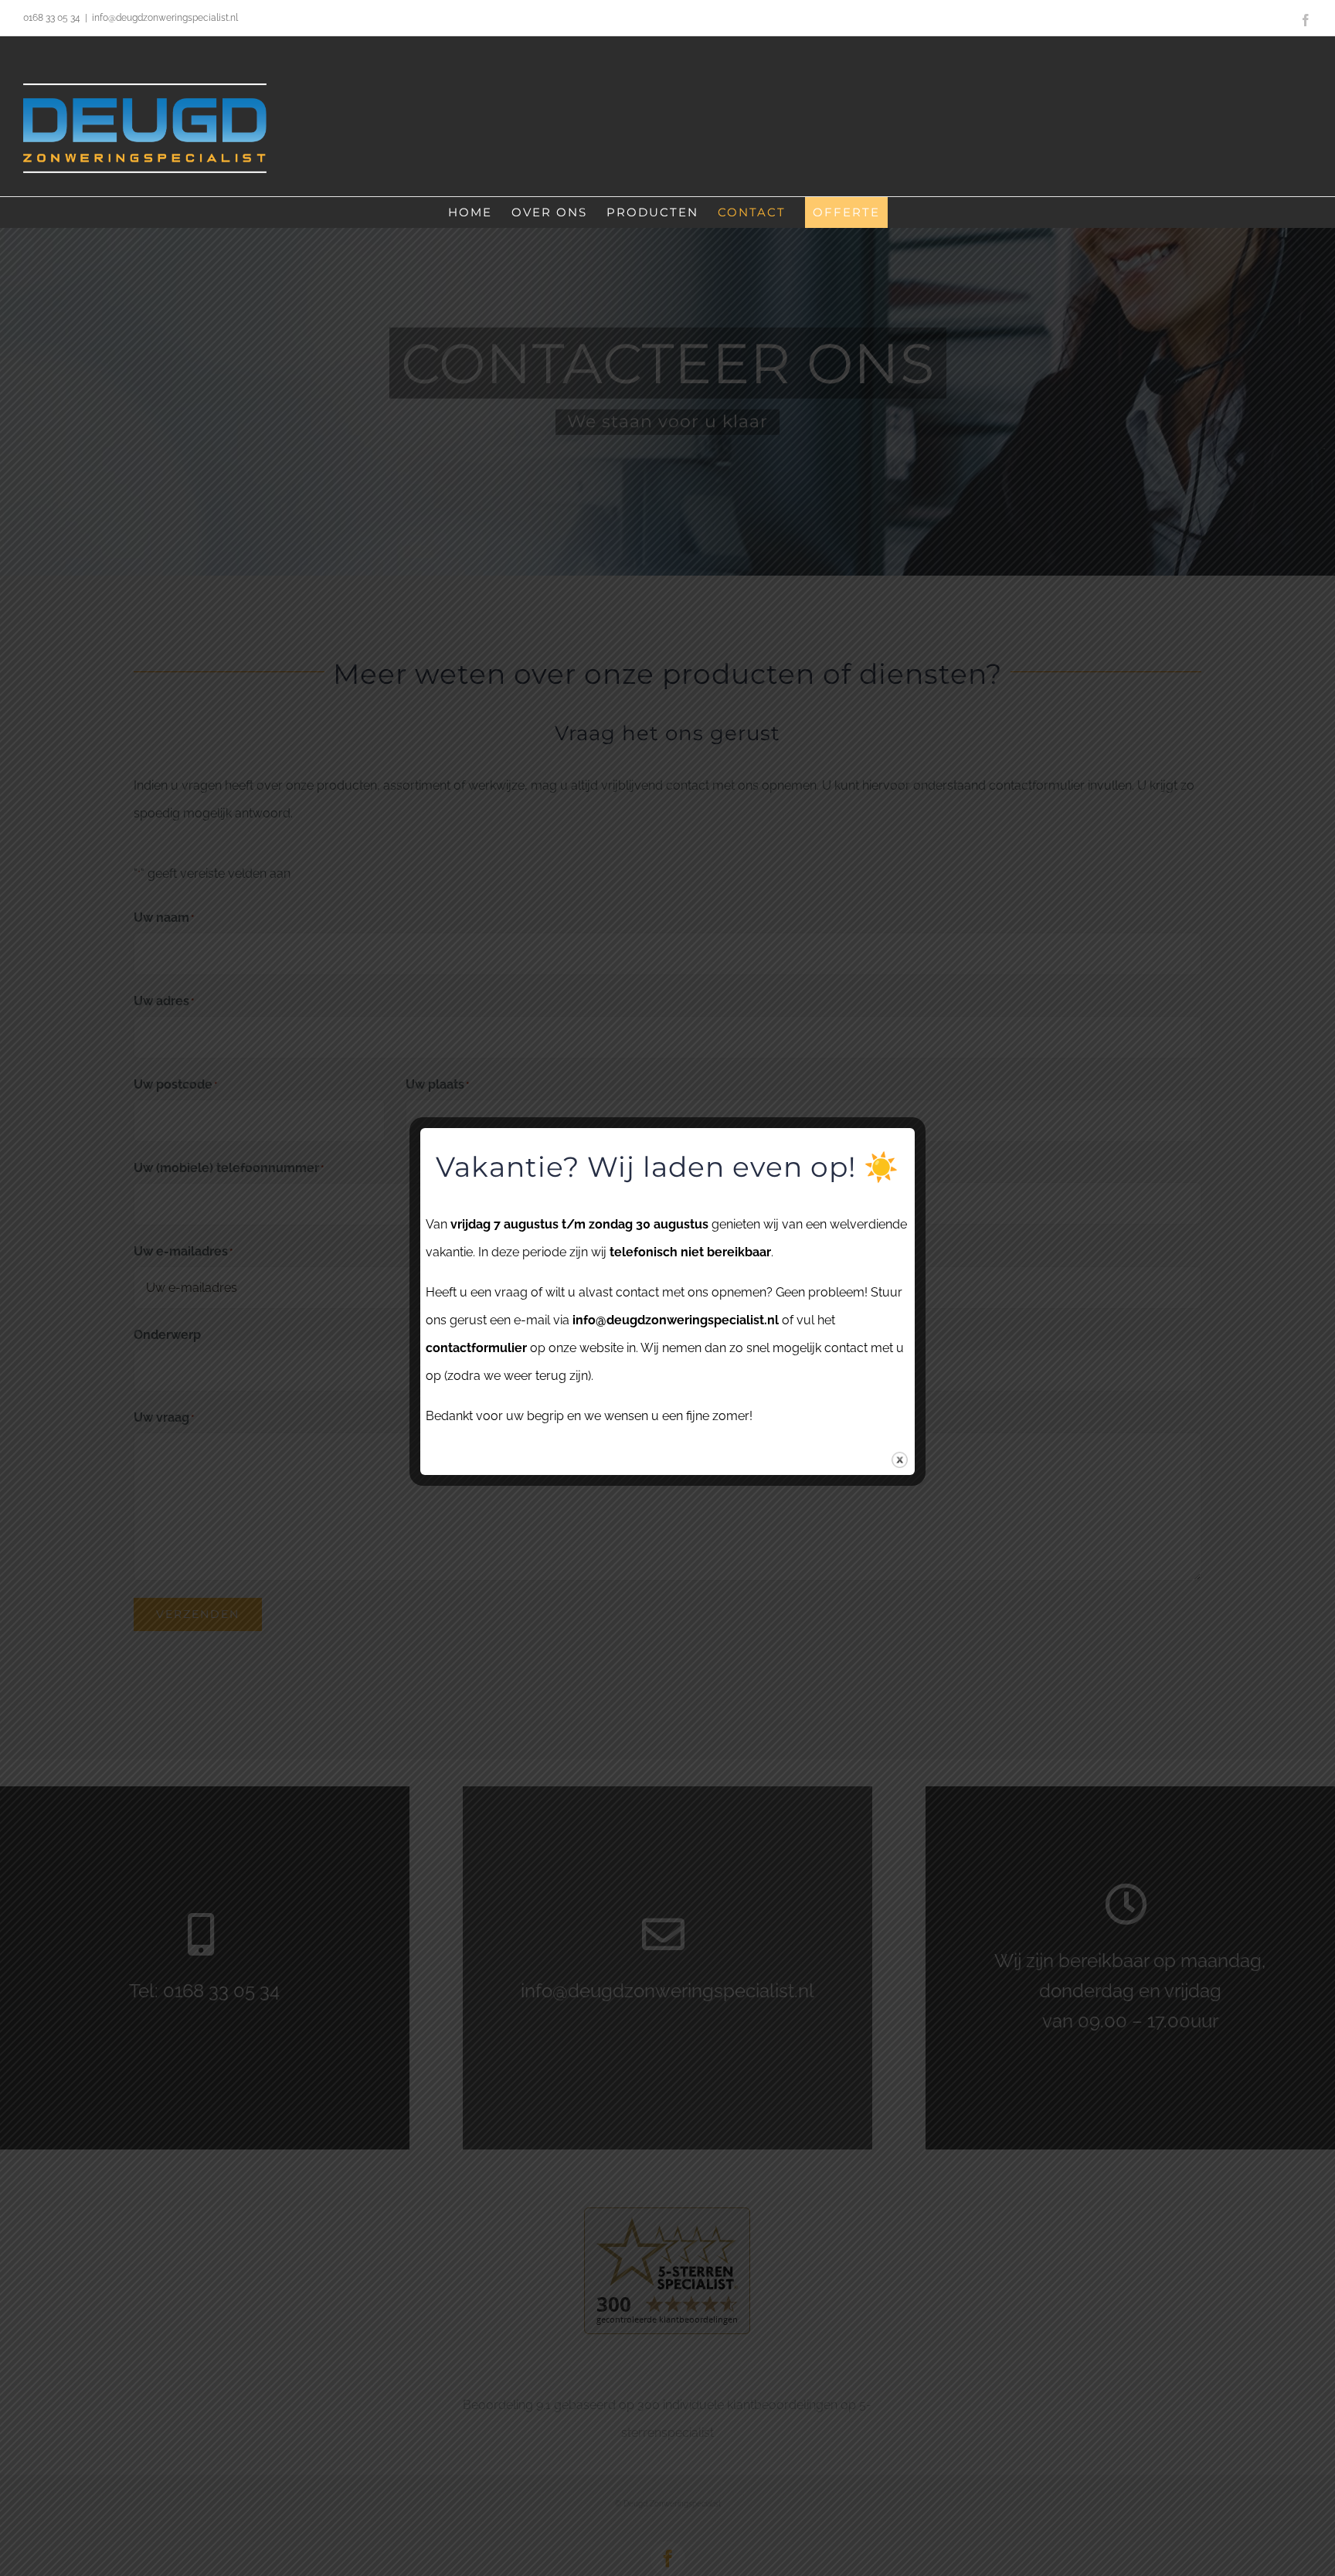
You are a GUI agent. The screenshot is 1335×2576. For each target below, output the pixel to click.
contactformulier (476, 1348)
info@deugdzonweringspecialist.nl (165, 18)
